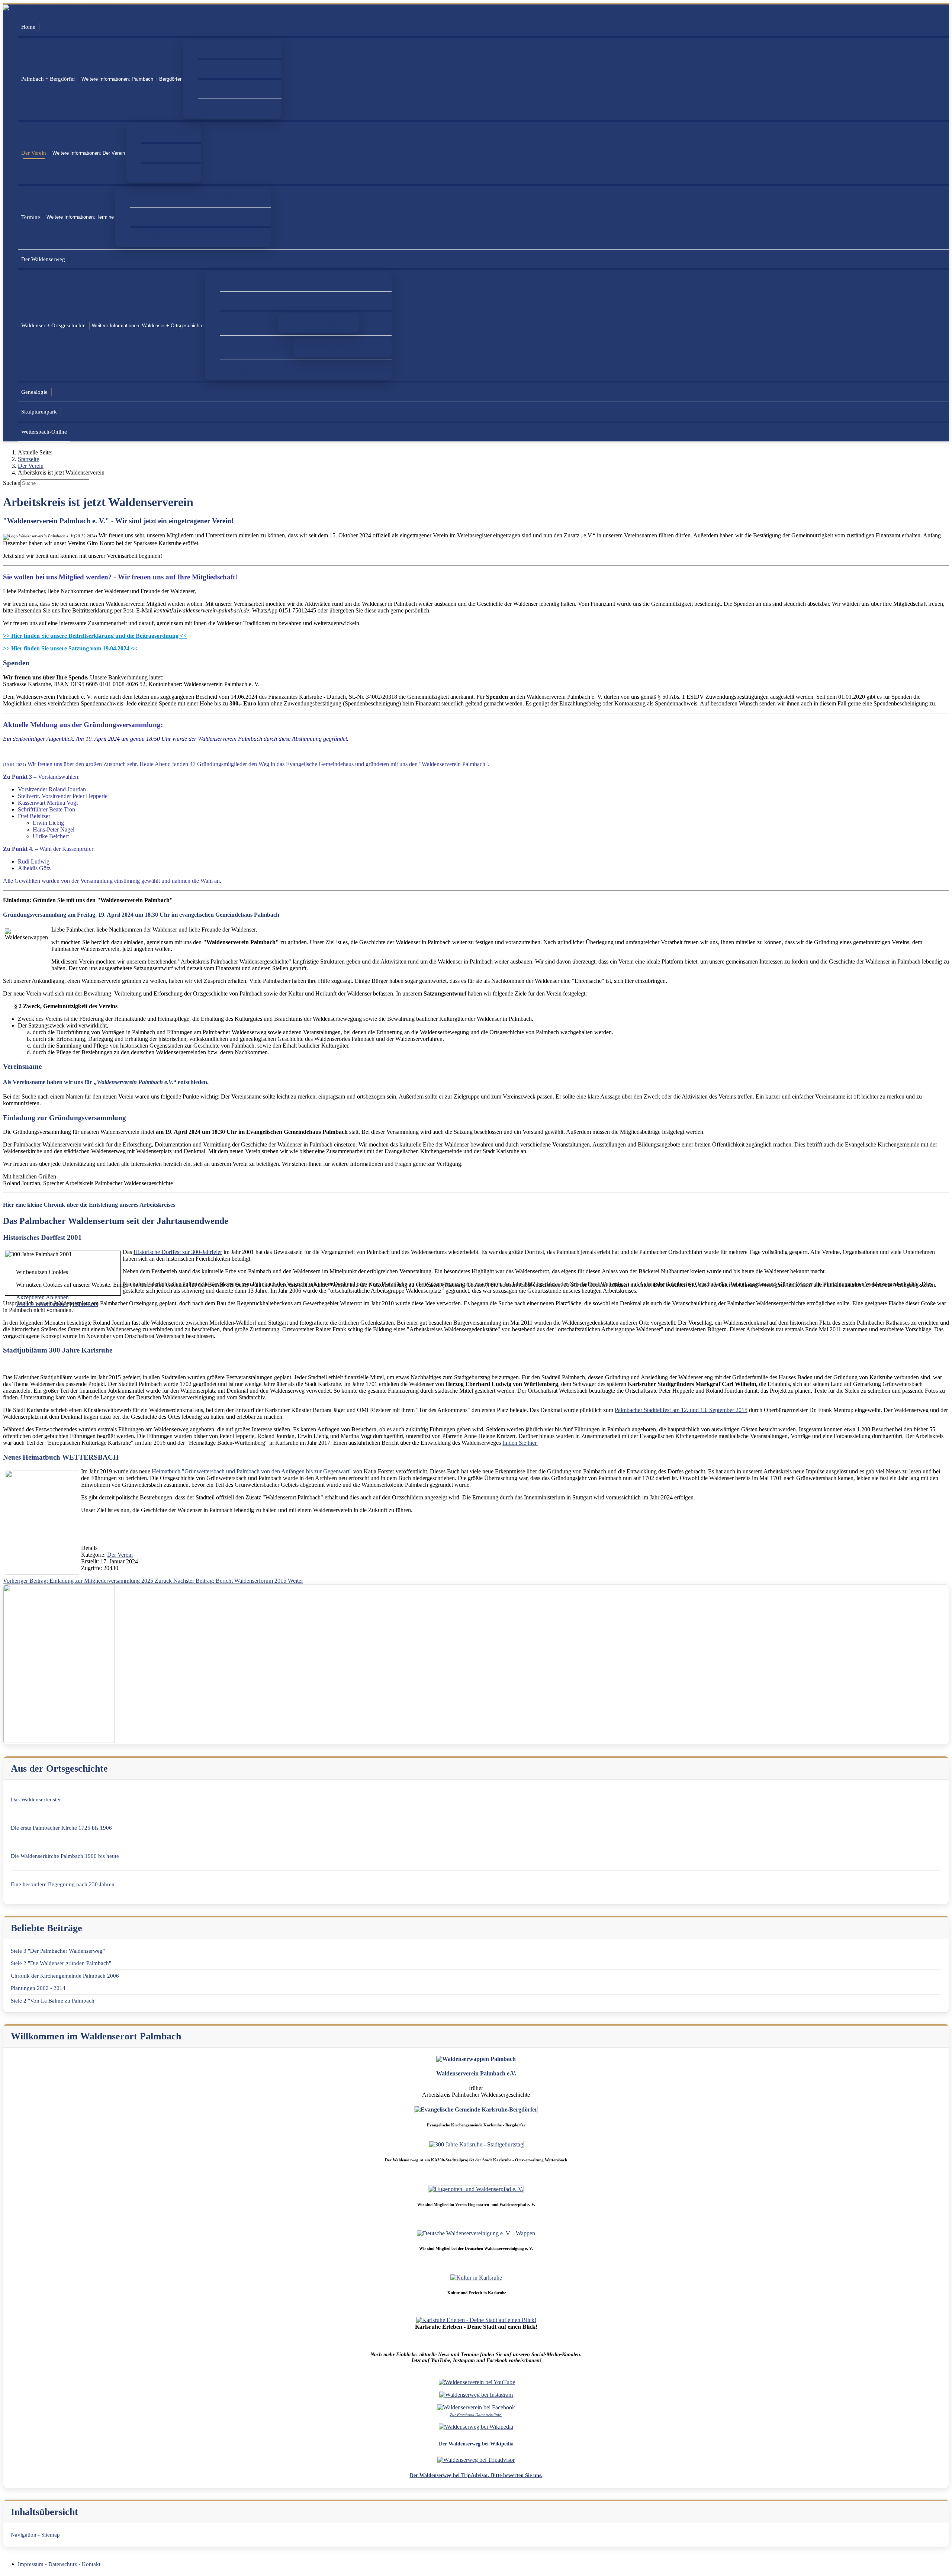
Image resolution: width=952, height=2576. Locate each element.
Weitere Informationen (42, 1304)
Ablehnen (57, 1297)
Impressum (85, 1304)
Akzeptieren (30, 1297)
